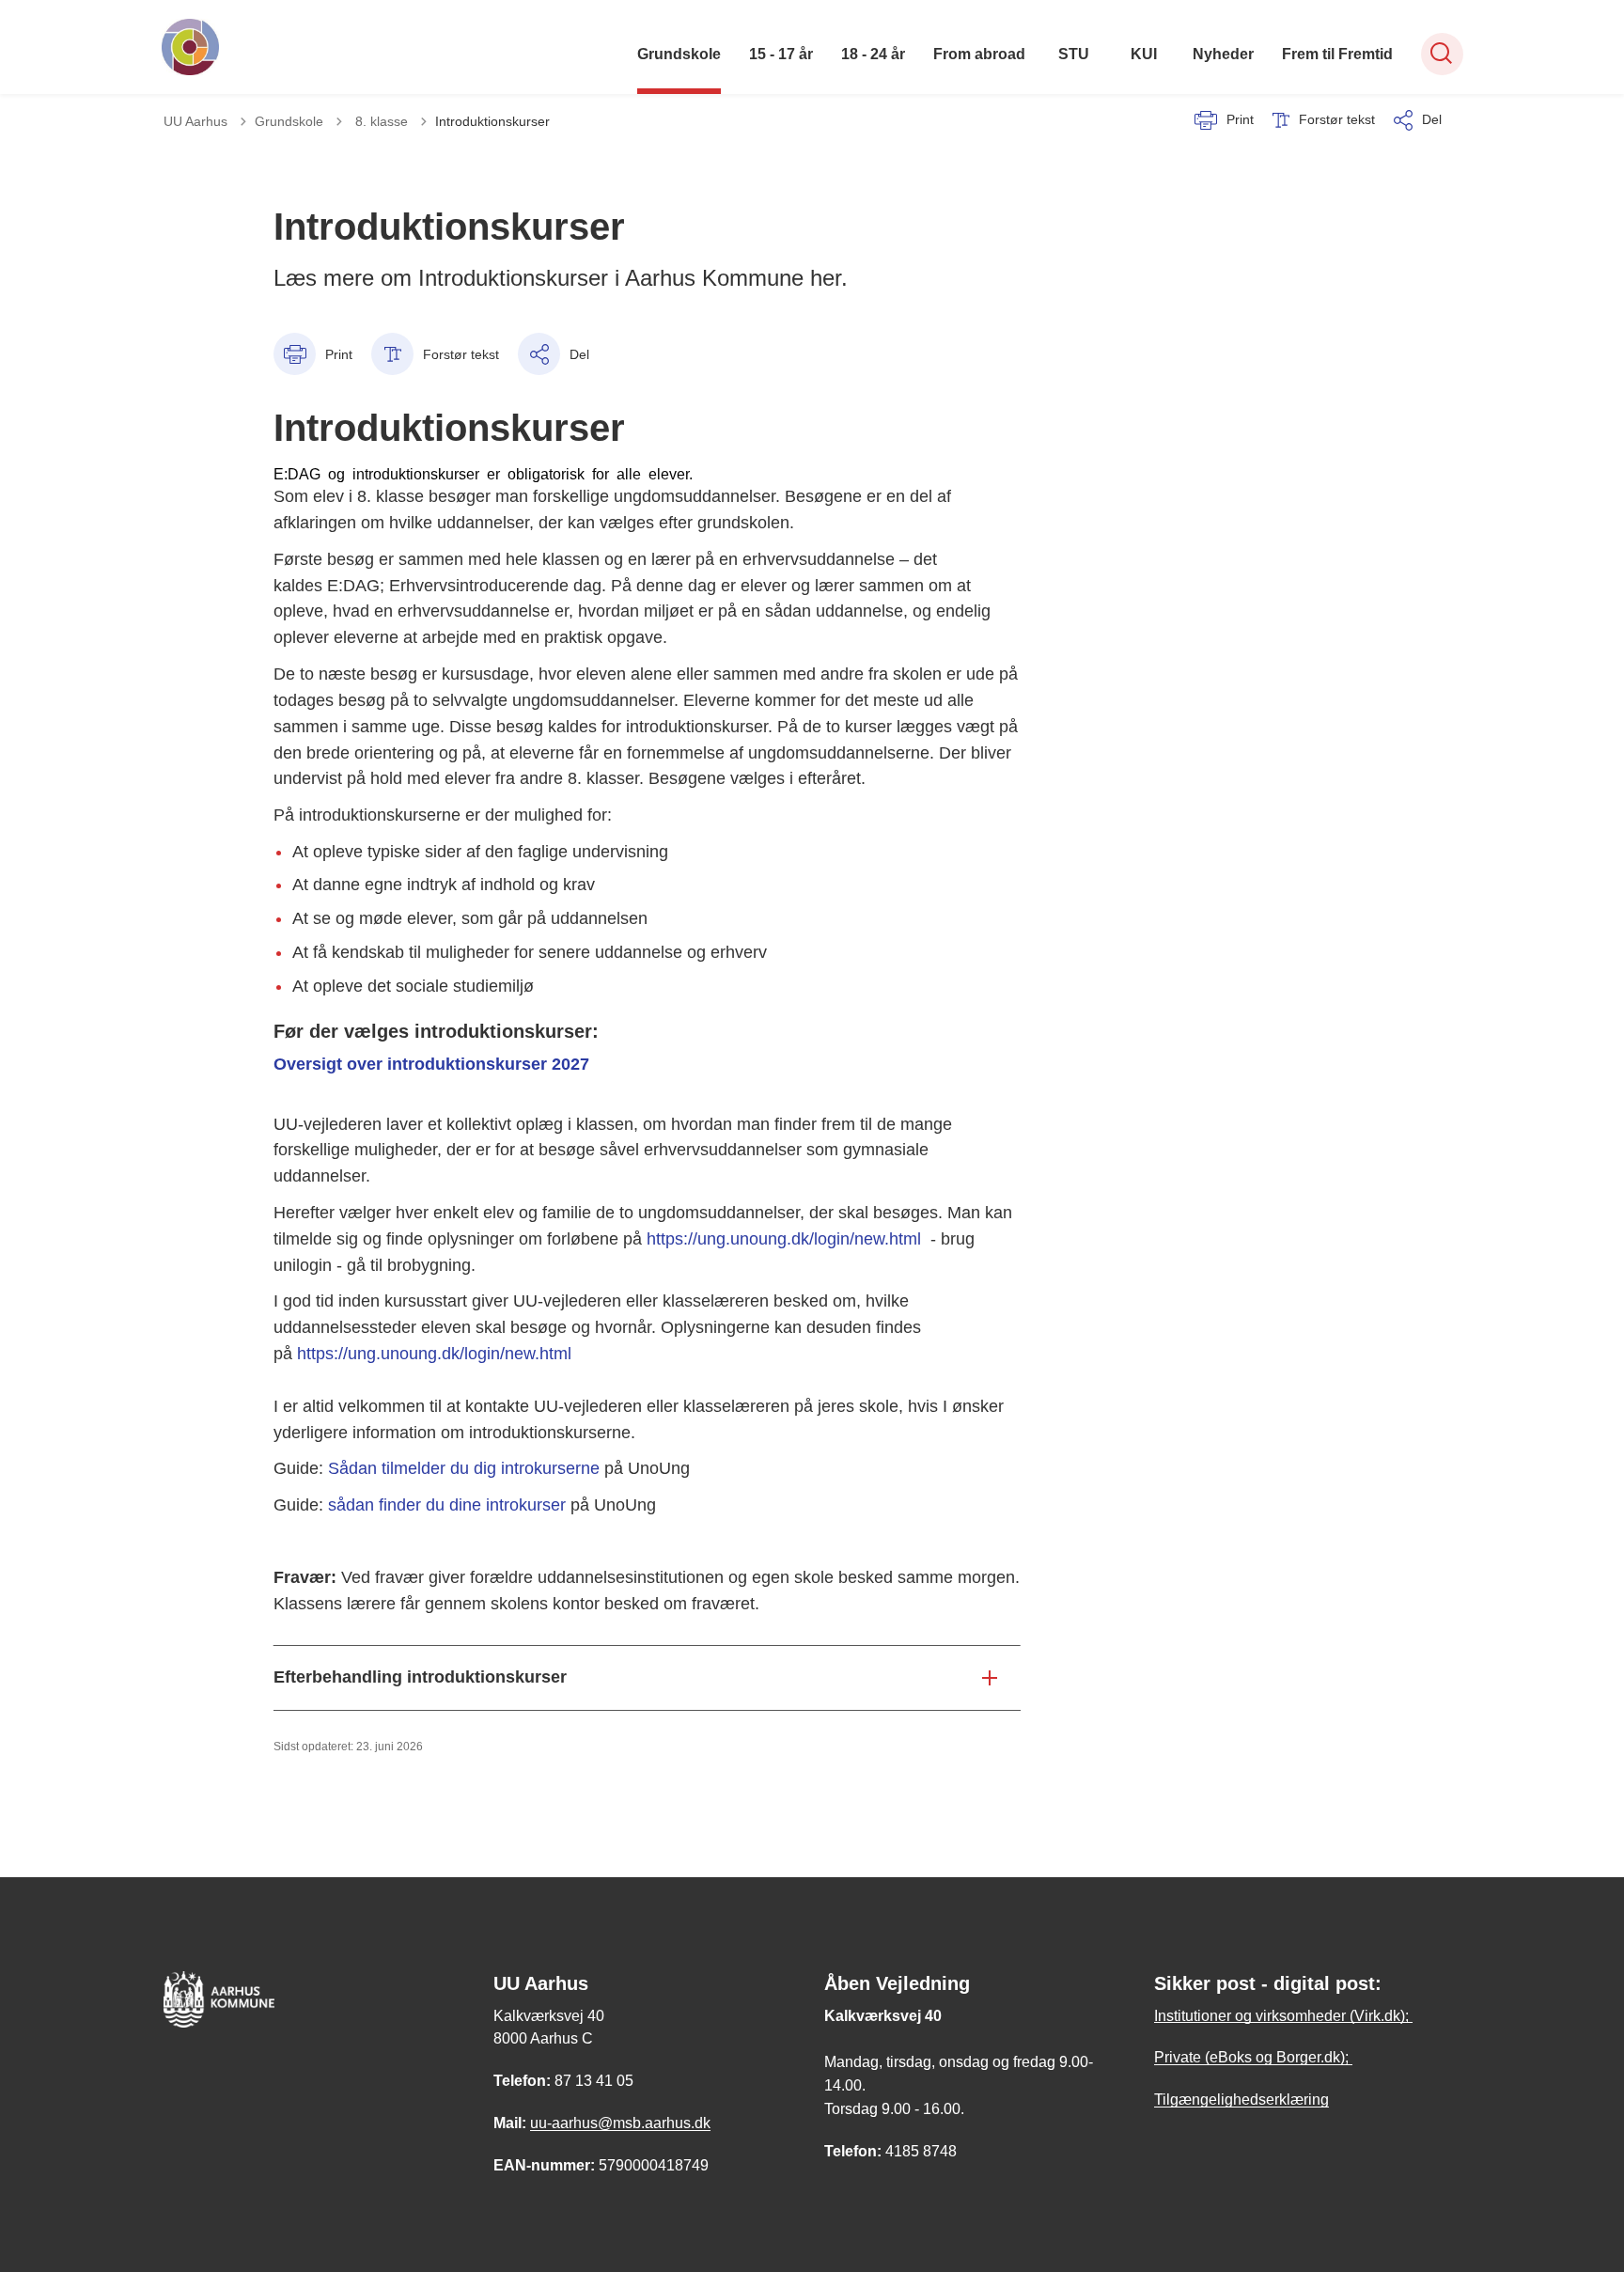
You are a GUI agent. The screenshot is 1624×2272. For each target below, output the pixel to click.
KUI (1144, 54)
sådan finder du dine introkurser (447, 1505)
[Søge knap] (1442, 54)
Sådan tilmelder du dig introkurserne (461, 1468)
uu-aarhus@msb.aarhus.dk (620, 2123)
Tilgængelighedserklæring (1241, 2100)
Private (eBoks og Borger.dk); (1253, 2057)
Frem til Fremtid (1337, 54)
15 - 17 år (781, 54)
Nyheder (1223, 54)
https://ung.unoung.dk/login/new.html (784, 1239)
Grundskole (679, 54)
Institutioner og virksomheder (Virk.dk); (1283, 2016)
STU (1074, 54)
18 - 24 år (873, 54)
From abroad (979, 54)
